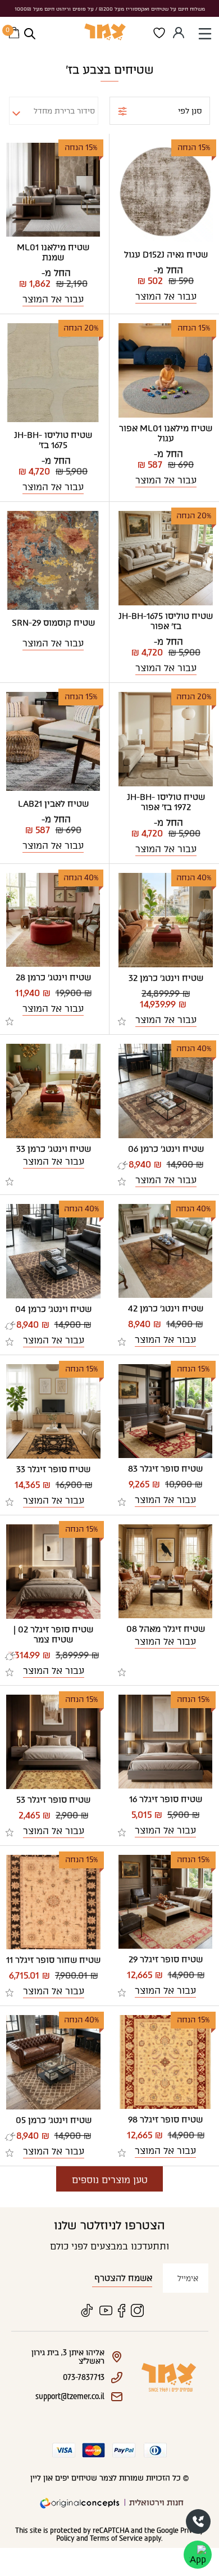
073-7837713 (198, 2521)
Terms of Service (116, 2538)
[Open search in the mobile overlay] (30, 34)
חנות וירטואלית (156, 2503)
